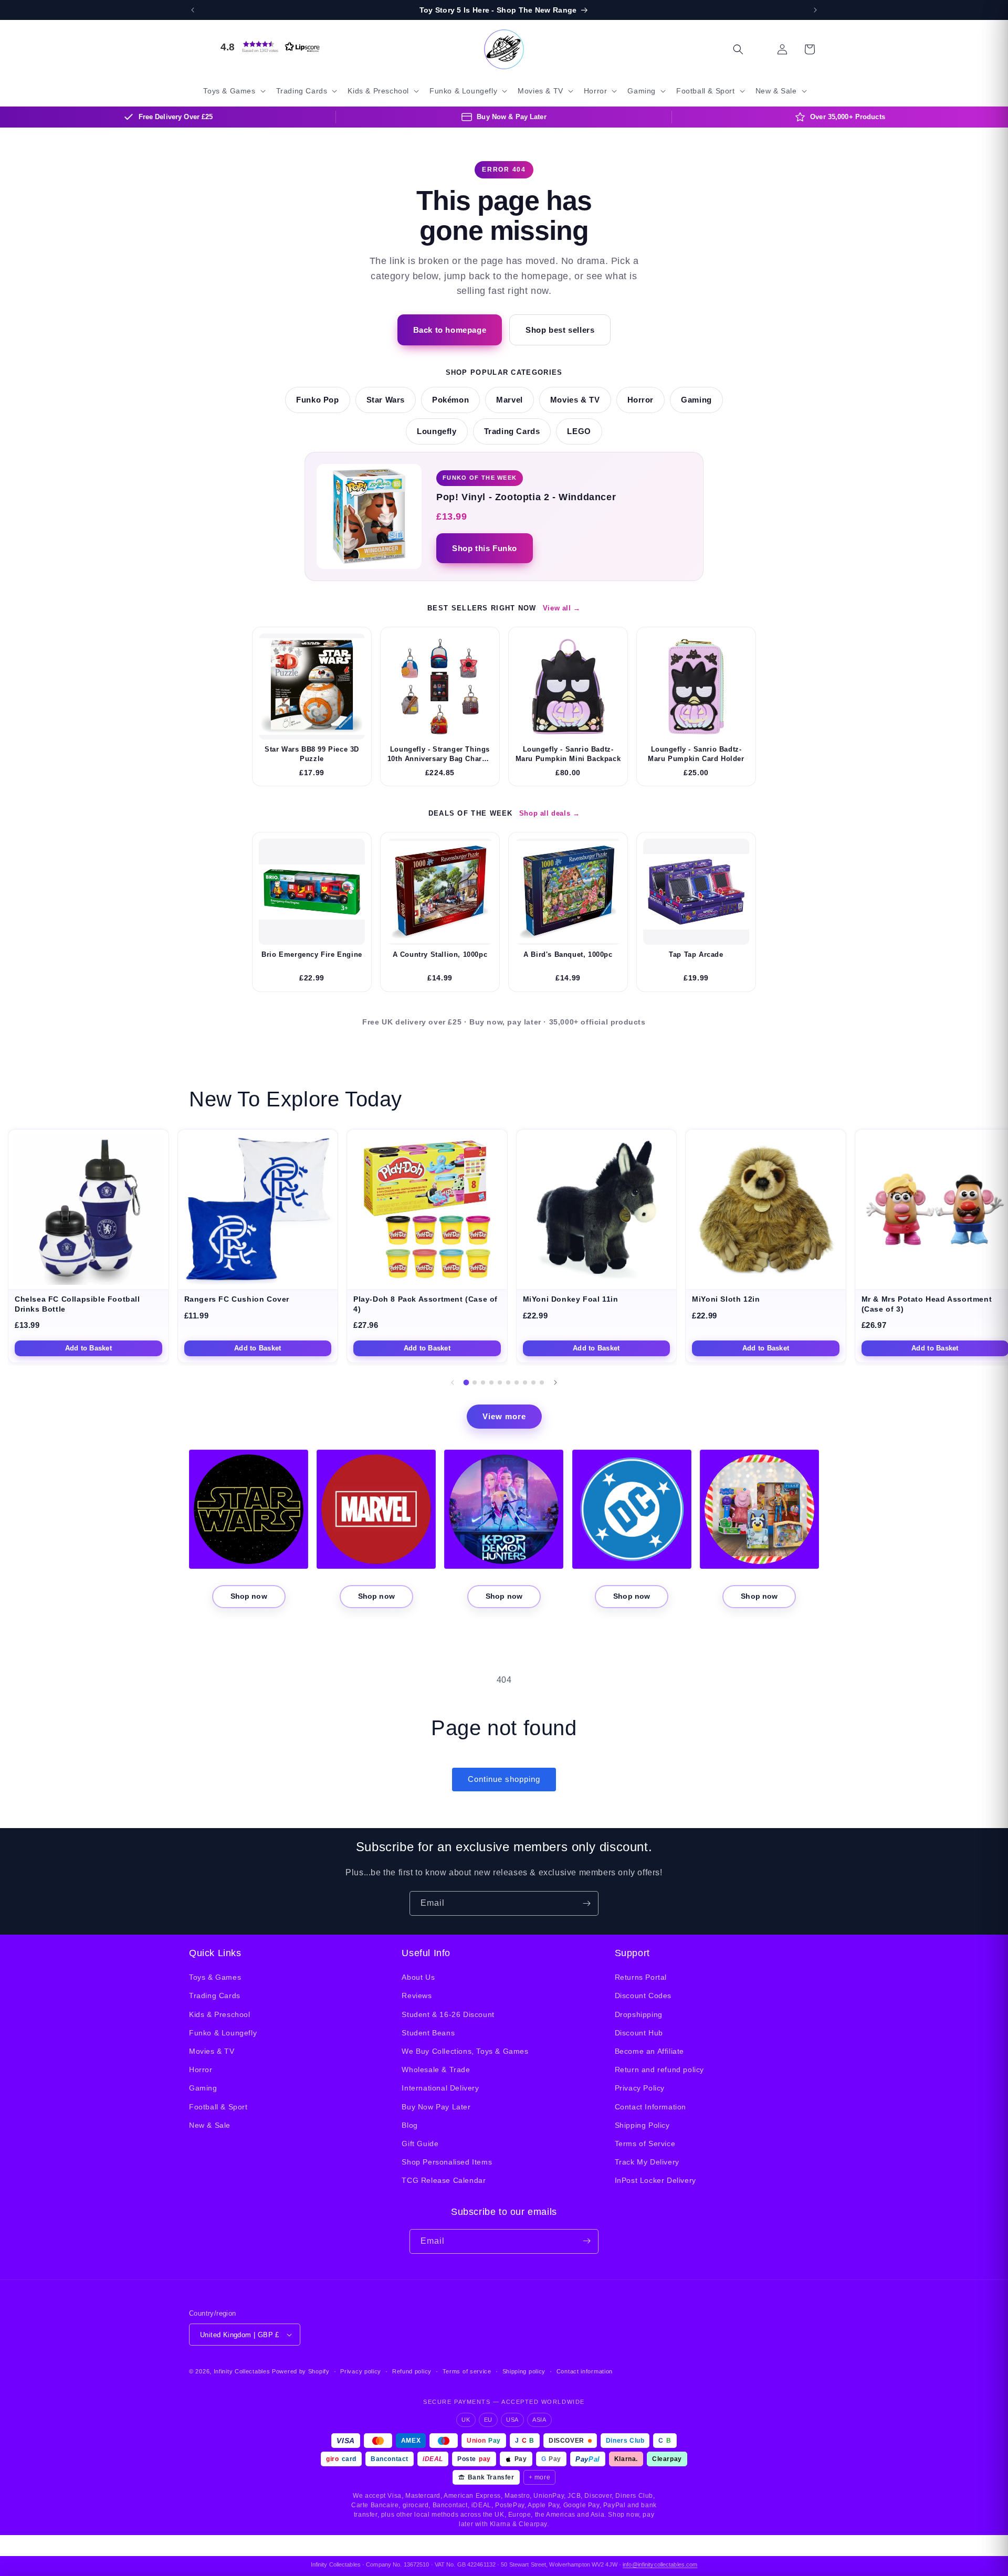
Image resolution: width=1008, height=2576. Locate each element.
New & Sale (210, 2125)
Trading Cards (512, 431)
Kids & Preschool (220, 2014)
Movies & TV (575, 400)
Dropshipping (639, 2014)
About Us (418, 1977)
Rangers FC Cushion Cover (237, 1299)
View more (504, 1416)
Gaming (696, 400)
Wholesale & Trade (436, 2070)
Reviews (417, 1996)
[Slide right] (555, 1382)
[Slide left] (453, 1382)
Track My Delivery (647, 2162)
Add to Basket (88, 1348)
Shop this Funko (485, 548)
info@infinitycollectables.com (660, 2564)
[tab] (466, 1382)
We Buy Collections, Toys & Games (465, 2051)
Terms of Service (645, 2144)
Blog (409, 2125)
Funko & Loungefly (223, 2033)
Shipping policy (524, 2371)
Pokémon (450, 400)
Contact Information (650, 2107)
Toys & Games (215, 1977)
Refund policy (412, 2371)
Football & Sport (218, 2107)
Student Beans (428, 2033)
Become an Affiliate (649, 2051)
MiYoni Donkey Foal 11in (571, 1299)
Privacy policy (361, 2371)
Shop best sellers (560, 330)
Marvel (510, 400)
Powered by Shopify (301, 2371)
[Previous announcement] (193, 10)
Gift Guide (420, 2144)
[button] (268, 47)
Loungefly (437, 431)
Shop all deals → (550, 813)
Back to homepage (450, 330)
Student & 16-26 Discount (448, 2014)
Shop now (249, 1596)
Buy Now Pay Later (436, 2107)
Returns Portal (641, 1977)
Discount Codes (643, 1996)
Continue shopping (504, 1779)
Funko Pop (317, 400)
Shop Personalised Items (447, 2162)
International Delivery (440, 2088)
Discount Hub (639, 2033)
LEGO (579, 431)
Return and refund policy (659, 2070)
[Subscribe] (586, 1903)
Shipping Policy (642, 2125)
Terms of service (467, 2371)
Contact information (585, 2371)
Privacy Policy (640, 2088)
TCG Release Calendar (444, 2180)
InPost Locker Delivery (655, 2180)
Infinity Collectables (242, 2371)
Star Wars (386, 400)
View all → (562, 608)
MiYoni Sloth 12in (726, 1299)
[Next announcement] (815, 10)
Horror (641, 400)
